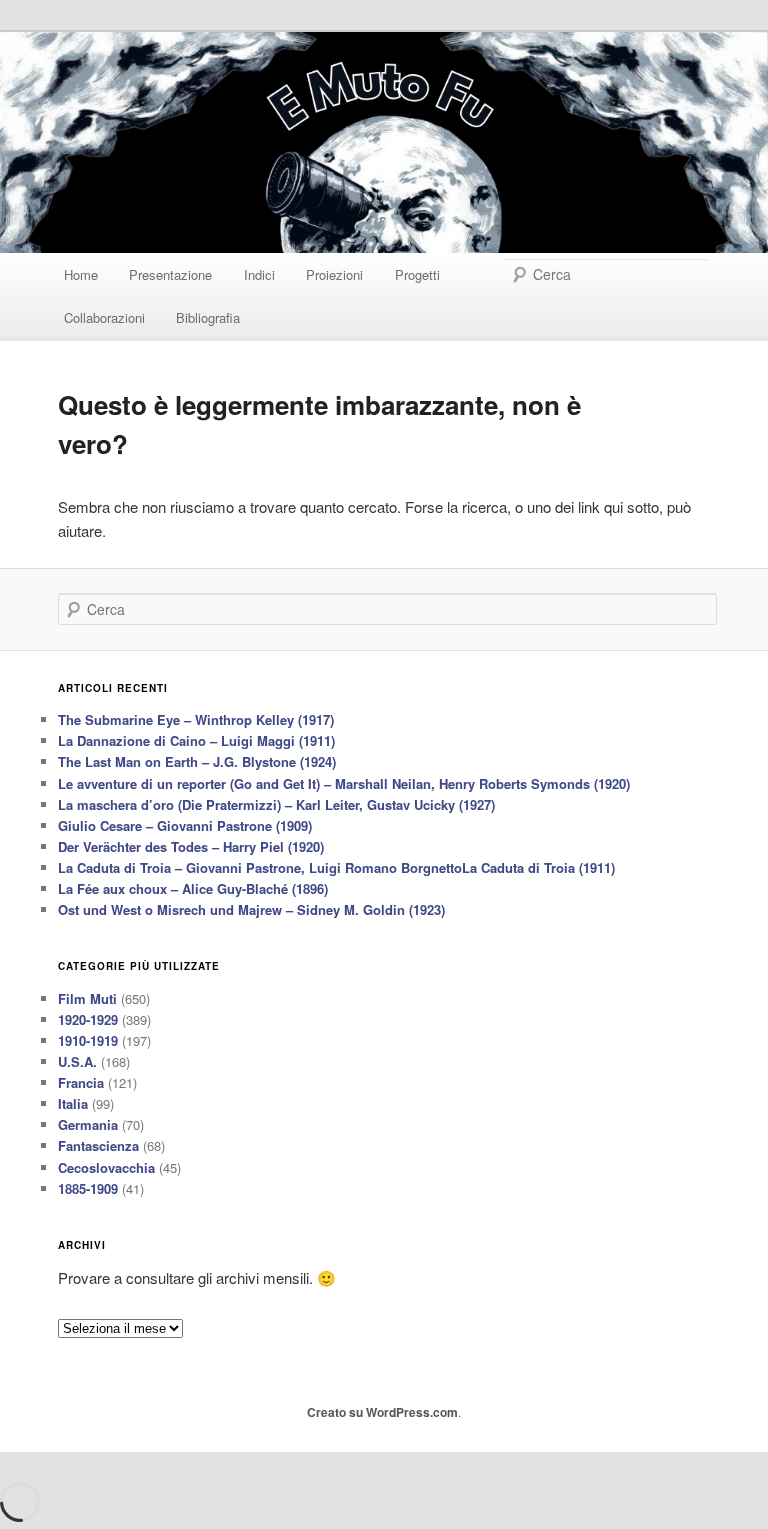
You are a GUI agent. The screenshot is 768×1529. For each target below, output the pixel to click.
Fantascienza (98, 1145)
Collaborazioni (104, 317)
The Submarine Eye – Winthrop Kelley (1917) (196, 719)
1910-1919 (88, 1040)
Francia (81, 1082)
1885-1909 (88, 1188)
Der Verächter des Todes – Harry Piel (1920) (191, 846)
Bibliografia (208, 317)
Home (81, 274)
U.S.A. (77, 1061)
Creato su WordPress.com (382, 1412)
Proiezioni (334, 274)
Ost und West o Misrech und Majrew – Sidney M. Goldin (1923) (251, 909)
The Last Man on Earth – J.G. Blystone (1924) (197, 761)
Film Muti (87, 998)
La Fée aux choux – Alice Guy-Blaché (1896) (193, 888)
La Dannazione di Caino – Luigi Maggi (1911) (196, 740)
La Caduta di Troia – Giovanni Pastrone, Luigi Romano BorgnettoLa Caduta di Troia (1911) (336, 867)
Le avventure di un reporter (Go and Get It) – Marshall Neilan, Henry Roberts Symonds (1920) (344, 783)
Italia (73, 1103)
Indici (259, 274)
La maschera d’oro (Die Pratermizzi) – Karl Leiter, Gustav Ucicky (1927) (276, 804)
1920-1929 (88, 1019)
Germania (88, 1124)
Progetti (417, 274)
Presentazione (170, 274)
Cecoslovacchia (106, 1167)
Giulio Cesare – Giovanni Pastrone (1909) (185, 825)
